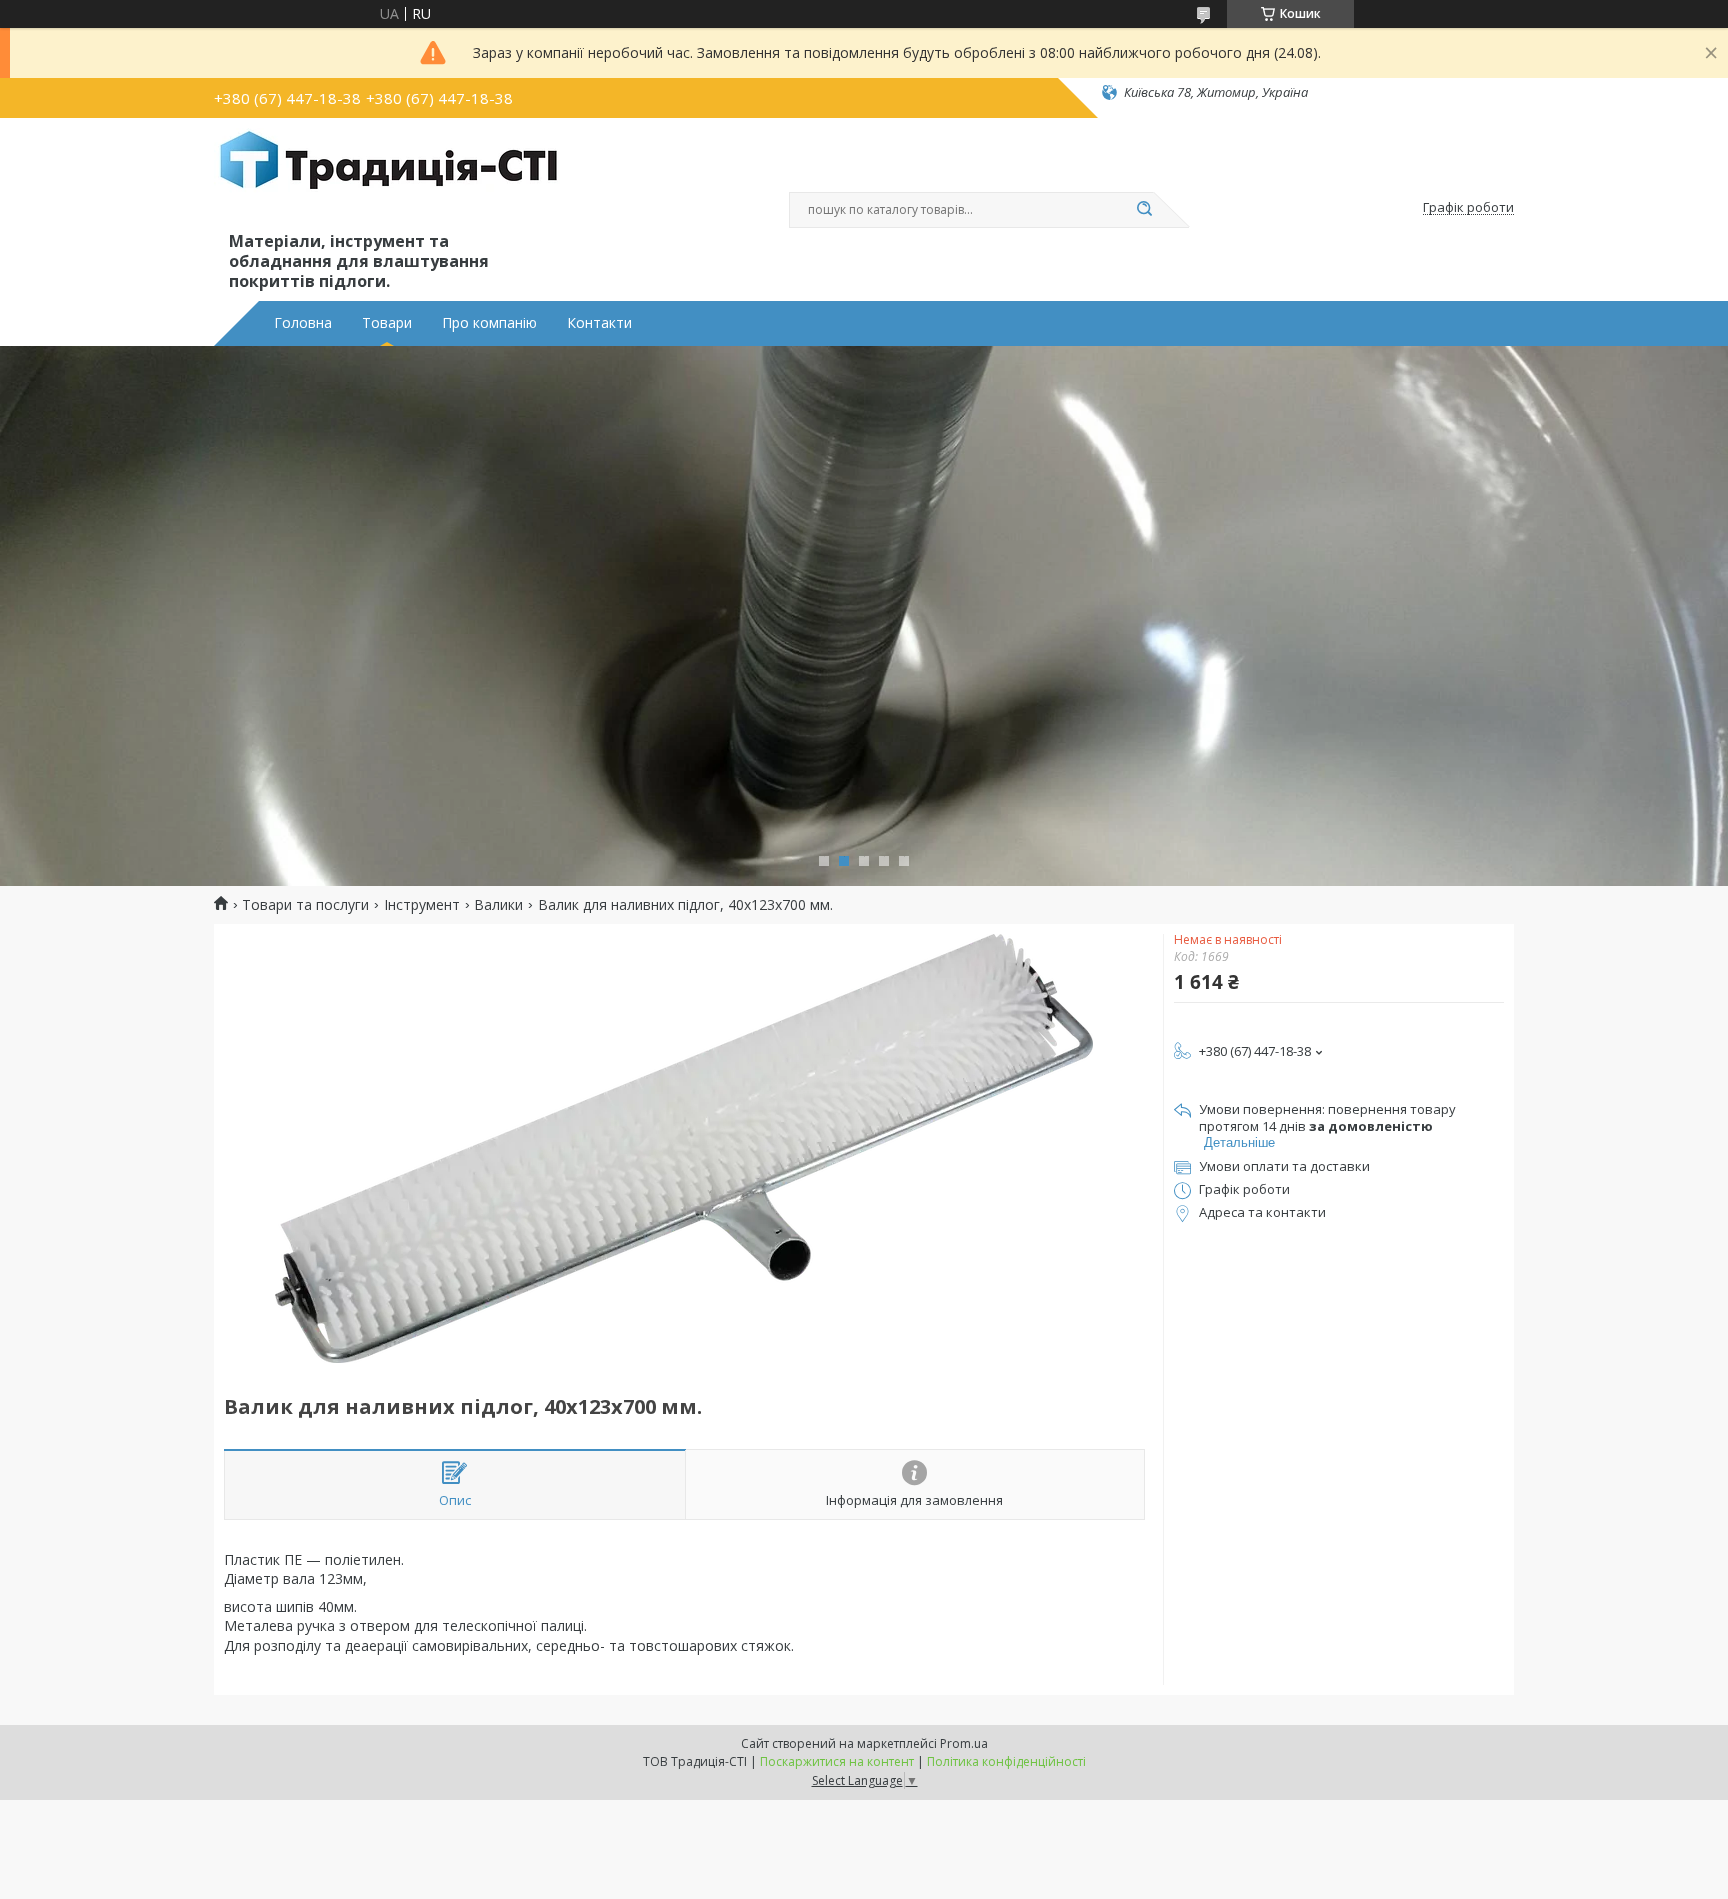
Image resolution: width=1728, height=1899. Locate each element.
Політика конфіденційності (1006, 1761)
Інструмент (422, 905)
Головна (303, 323)
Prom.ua (964, 1743)
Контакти (599, 323)
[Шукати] (1144, 210)
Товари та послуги (305, 905)
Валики (498, 905)
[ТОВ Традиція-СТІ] (389, 178)
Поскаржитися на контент (837, 1761)
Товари (387, 323)
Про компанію (489, 323)
